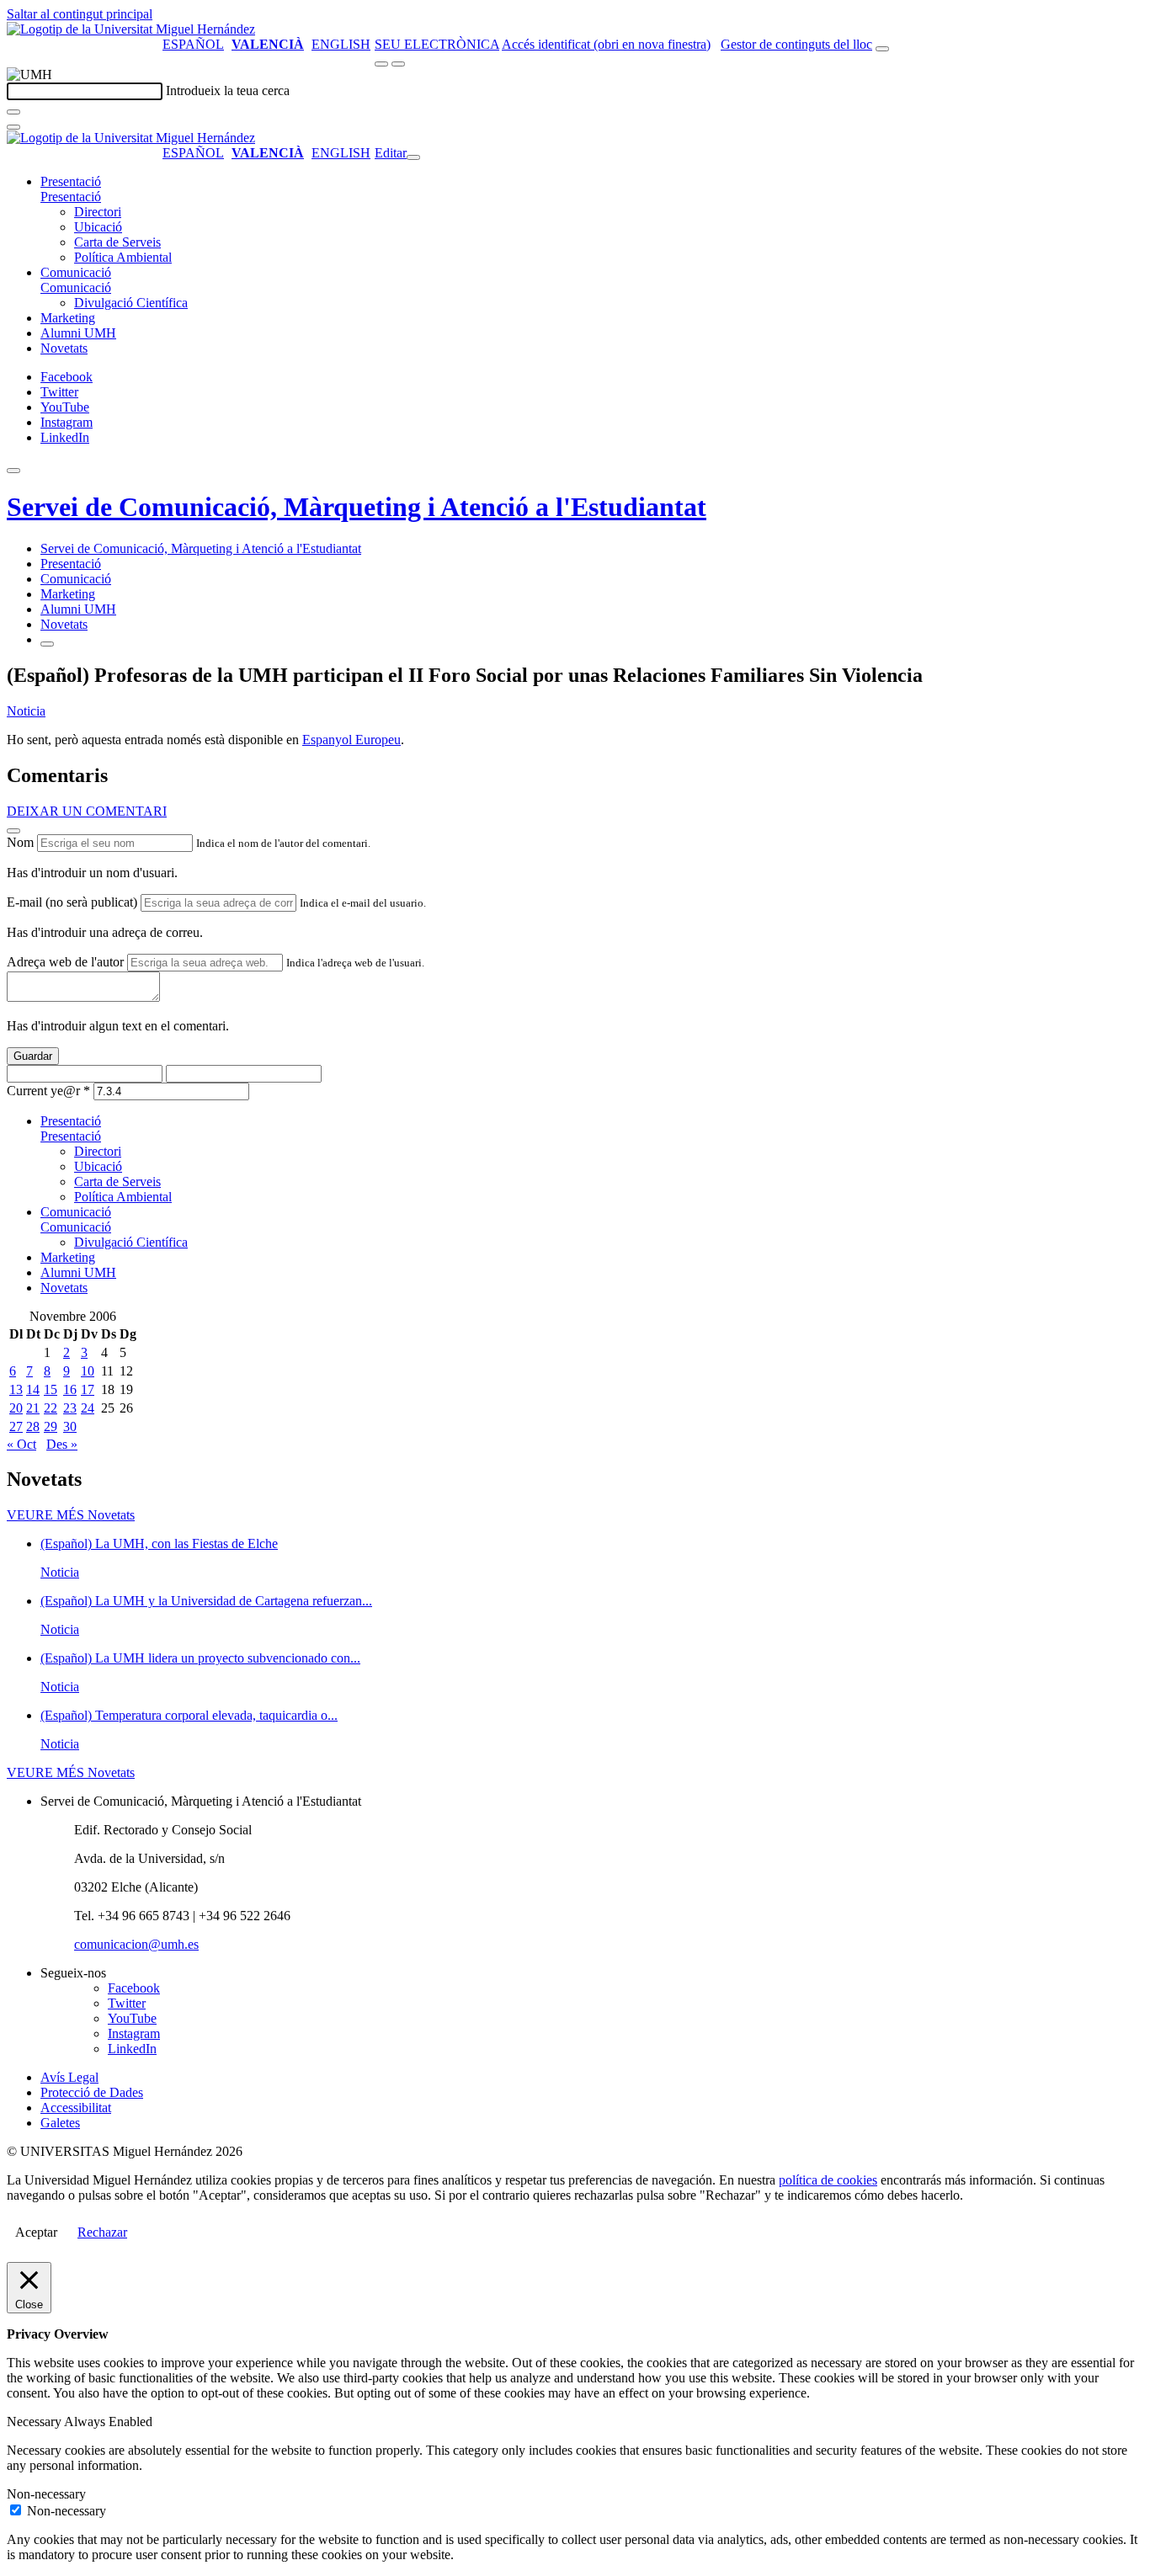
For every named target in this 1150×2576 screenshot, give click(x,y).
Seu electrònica (437, 44)
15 (51, 1389)
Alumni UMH (78, 333)
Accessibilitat (76, 2108)
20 (16, 1408)
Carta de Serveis (117, 242)
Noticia (26, 711)
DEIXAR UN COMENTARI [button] (87, 811)
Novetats (64, 348)
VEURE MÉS (71, 1515)
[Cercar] (13, 112)
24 (88, 1408)
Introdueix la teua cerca (228, 90)
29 (51, 1426)
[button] (71, 197)
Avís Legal (69, 2077)
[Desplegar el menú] (398, 64)
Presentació (71, 181)
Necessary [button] (35, 2422)
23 (70, 1408)
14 (33, 1389)
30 (70, 1426)
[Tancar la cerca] (13, 127)
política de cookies (828, 2180)
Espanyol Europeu (351, 740)
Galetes (60, 2123)
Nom (20, 842)
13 (16, 1389)
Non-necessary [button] (46, 2494)
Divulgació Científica (131, 303)
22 (51, 1408)
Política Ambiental (123, 257)
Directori (98, 212)
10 (88, 1371)
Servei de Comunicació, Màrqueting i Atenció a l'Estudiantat (357, 507)
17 (88, 1389)
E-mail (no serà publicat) (72, 902)
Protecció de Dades (92, 2092)
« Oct (21, 1444)
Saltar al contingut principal (80, 14)
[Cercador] (882, 49)
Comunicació (76, 272)
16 (70, 1389)
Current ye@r (48, 1091)
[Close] (13, 831)
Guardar (33, 1056)
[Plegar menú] (413, 157)
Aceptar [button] (36, 2232)
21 (33, 1408)
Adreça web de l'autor (65, 962)
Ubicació (98, 227)
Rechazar (102, 2232)
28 (33, 1426)
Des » (62, 1444)
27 (16, 1426)
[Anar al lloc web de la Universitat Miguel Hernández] (131, 29)
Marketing (68, 318)
